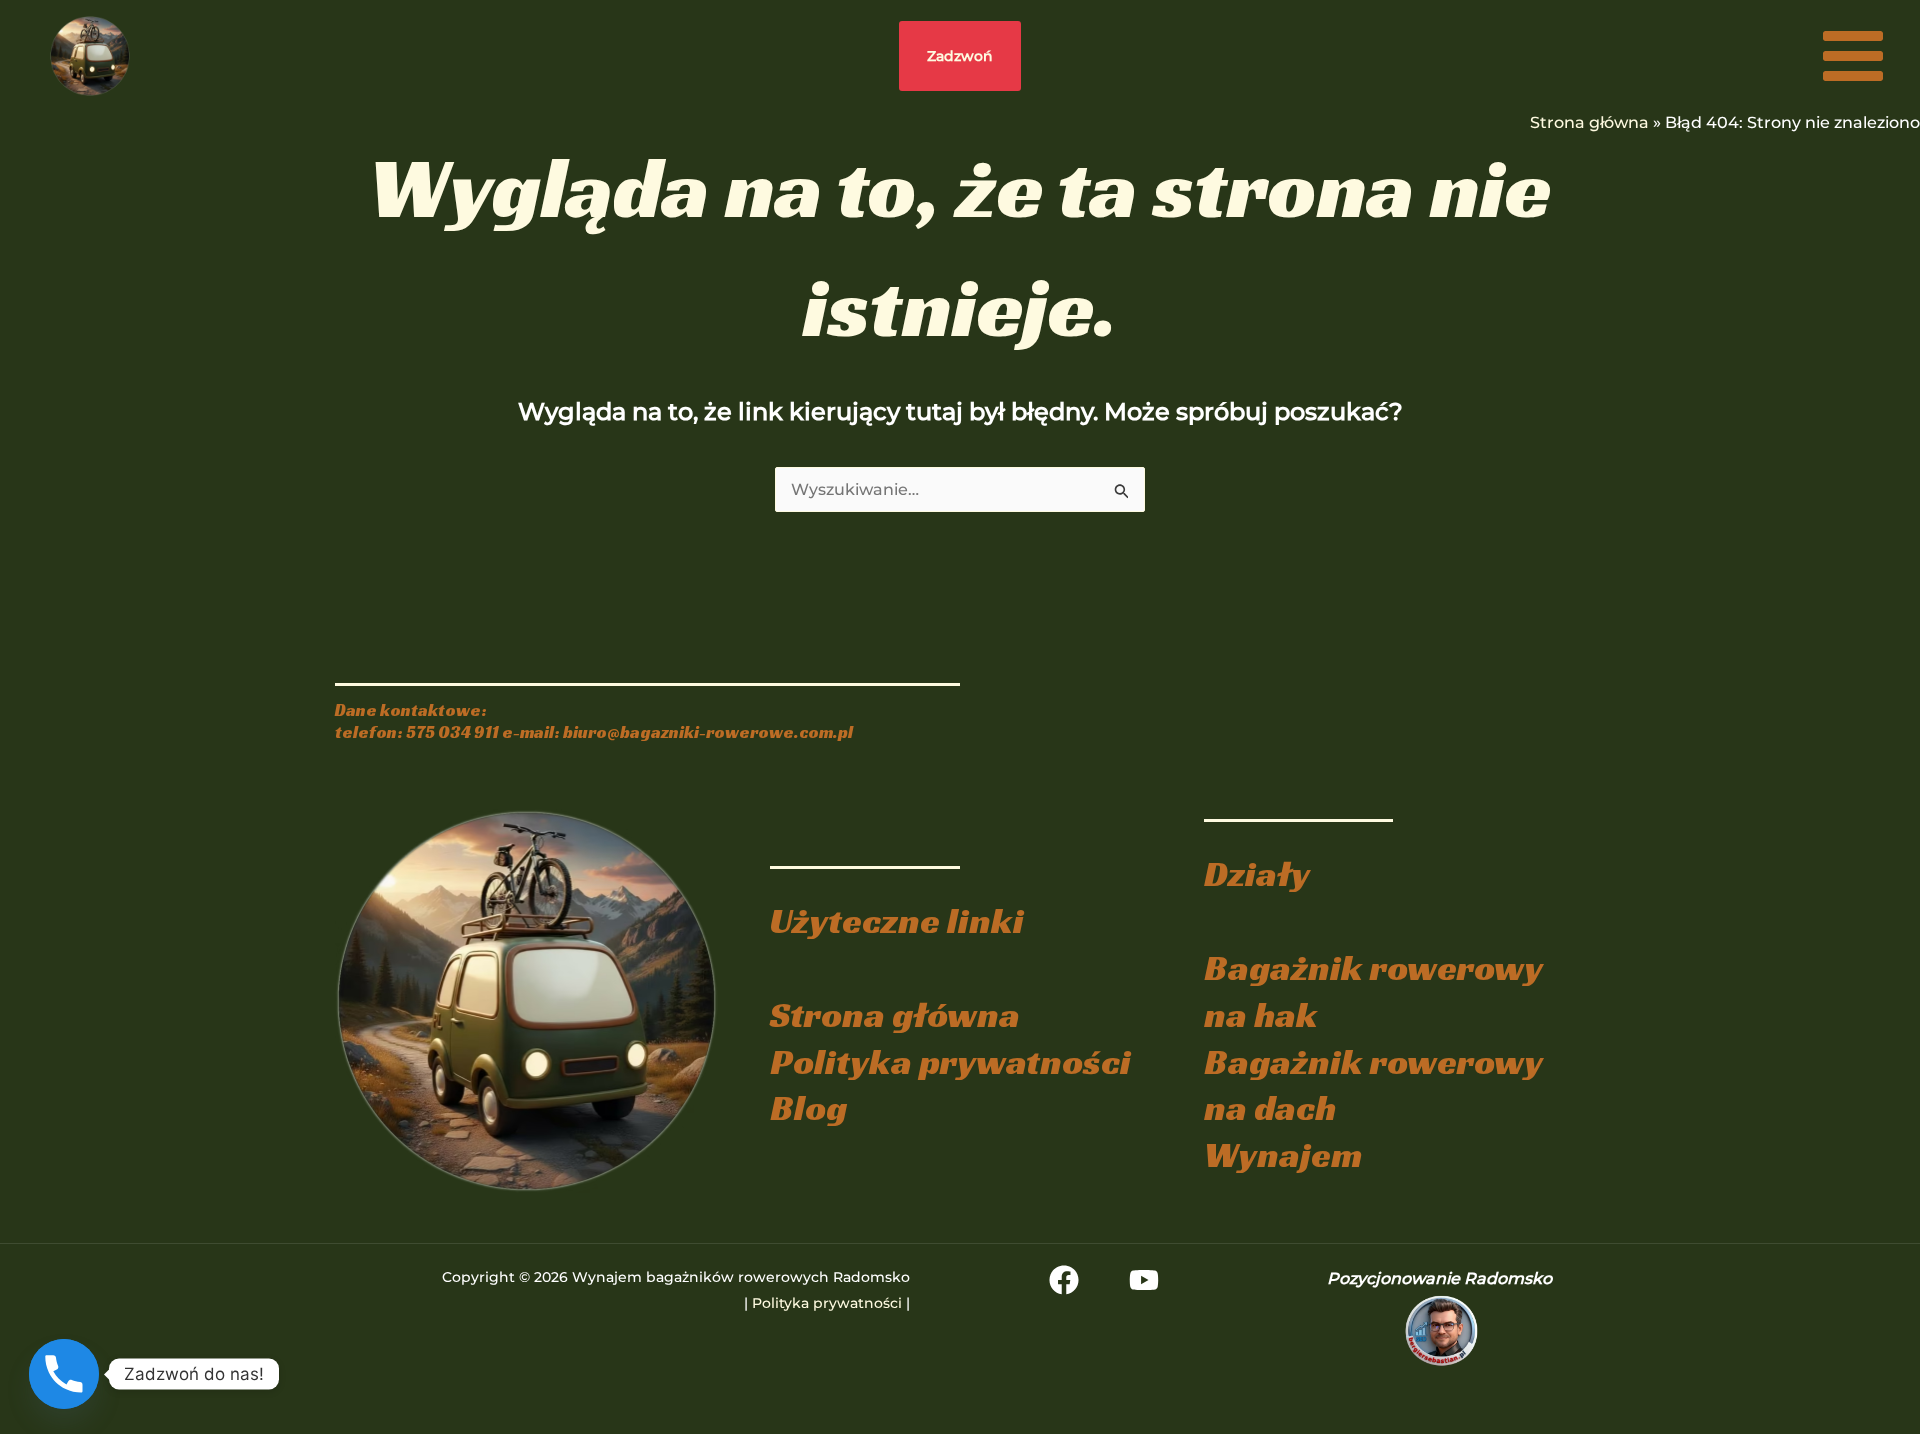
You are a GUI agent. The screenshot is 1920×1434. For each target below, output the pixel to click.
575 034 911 (452, 732)
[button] (960, 56)
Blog (808, 1107)
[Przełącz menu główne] (1853, 56)
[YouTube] (1144, 1280)
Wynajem (1283, 1154)
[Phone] (64, 1374)
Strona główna (1589, 122)
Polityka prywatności (950, 1061)
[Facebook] (1064, 1280)
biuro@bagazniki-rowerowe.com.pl (708, 732)
